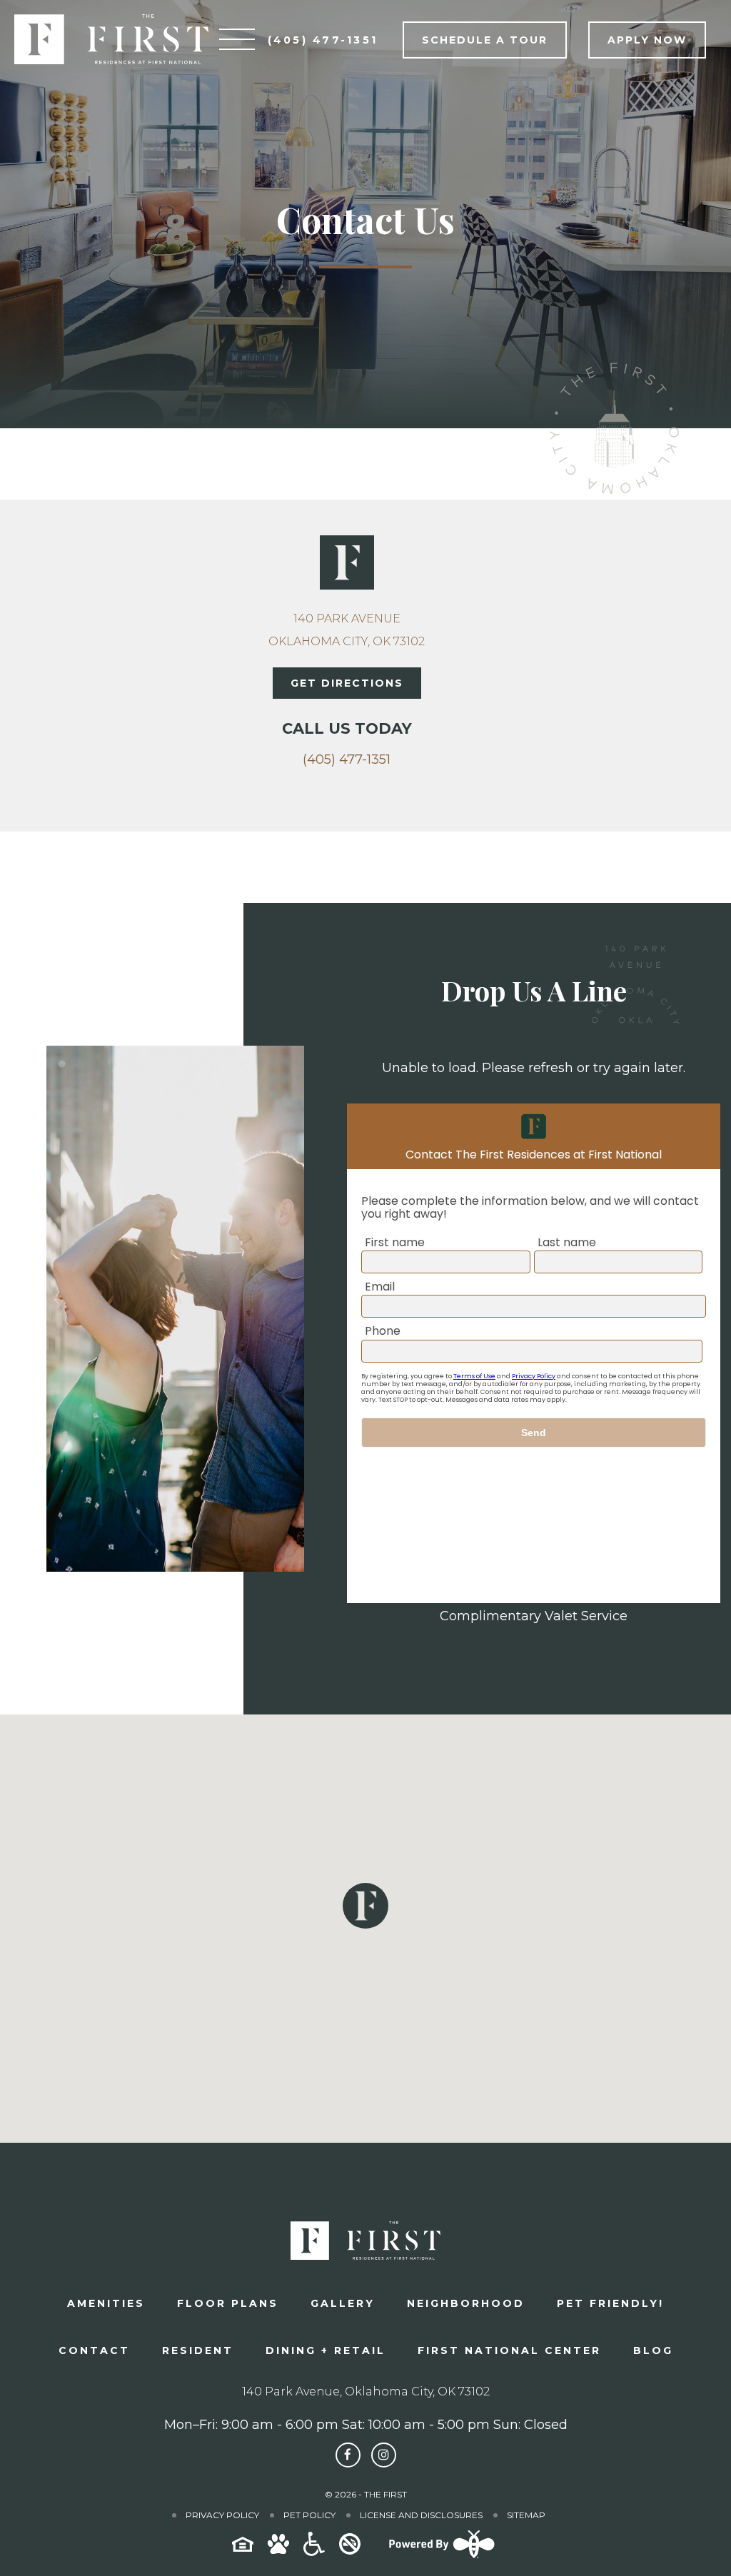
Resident (198, 2350)
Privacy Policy (222, 2515)
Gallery (343, 2303)
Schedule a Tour (485, 40)
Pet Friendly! (610, 2303)
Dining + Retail (326, 2350)
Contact (94, 2350)
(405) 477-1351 (347, 759)
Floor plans (228, 2303)
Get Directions (347, 683)
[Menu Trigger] (237, 39)
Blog (653, 2350)
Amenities (106, 2303)
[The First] (111, 39)
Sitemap (526, 2515)
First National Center (509, 2350)
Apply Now (647, 40)
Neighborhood (466, 2303)
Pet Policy (309, 2515)
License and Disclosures (421, 2515)
